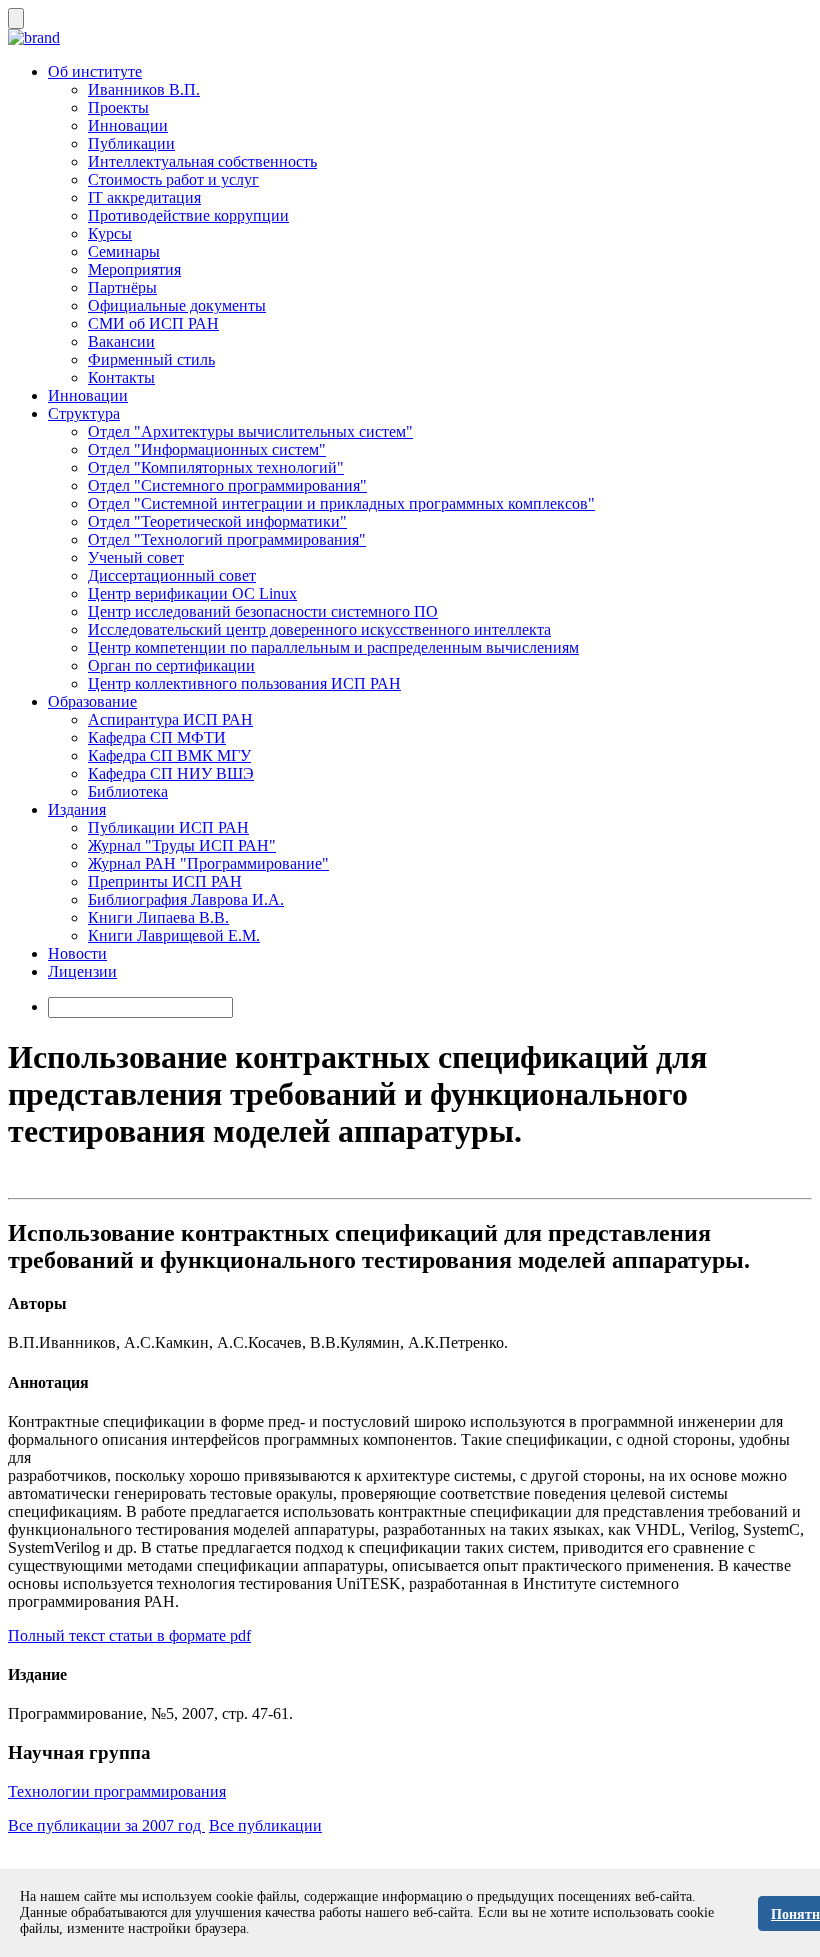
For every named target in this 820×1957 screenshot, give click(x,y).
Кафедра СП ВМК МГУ (169, 755)
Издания (77, 809)
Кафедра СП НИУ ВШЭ (171, 773)
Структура (84, 413)
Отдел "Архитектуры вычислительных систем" (250, 431)
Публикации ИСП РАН (168, 827)
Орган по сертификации (171, 665)
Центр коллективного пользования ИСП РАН (244, 683)
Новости (77, 953)
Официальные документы (177, 305)
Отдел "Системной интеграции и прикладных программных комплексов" (341, 503)
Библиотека (128, 791)
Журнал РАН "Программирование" (208, 863)
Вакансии (121, 341)
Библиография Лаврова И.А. (186, 899)
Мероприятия (134, 269)
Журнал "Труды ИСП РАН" (182, 845)
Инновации (128, 125)
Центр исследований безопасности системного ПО (263, 611)
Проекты (118, 107)
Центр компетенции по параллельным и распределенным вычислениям (333, 647)
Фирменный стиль (151, 359)
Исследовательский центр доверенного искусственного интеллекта (319, 629)
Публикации (131, 143)
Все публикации (265, 1825)
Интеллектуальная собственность (202, 161)
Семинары (124, 251)
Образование (92, 701)
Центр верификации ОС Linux (192, 593)
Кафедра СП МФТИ (157, 737)
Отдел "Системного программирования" (227, 485)
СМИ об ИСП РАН (153, 323)
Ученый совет (136, 557)
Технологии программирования (117, 1791)
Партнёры (122, 287)
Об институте (95, 71)
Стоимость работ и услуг (173, 179)
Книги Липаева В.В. (158, 917)
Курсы (110, 233)
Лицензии (82, 971)
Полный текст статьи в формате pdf (129, 1635)
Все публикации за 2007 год (106, 1825)
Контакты (121, 377)
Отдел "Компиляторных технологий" (216, 467)
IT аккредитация (144, 197)
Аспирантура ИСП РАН (170, 719)
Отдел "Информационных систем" (207, 449)
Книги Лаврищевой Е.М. (174, 935)
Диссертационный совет (172, 575)
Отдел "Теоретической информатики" (217, 521)
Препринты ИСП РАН (165, 881)
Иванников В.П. (144, 89)
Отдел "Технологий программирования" (227, 539)
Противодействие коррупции (188, 215)
